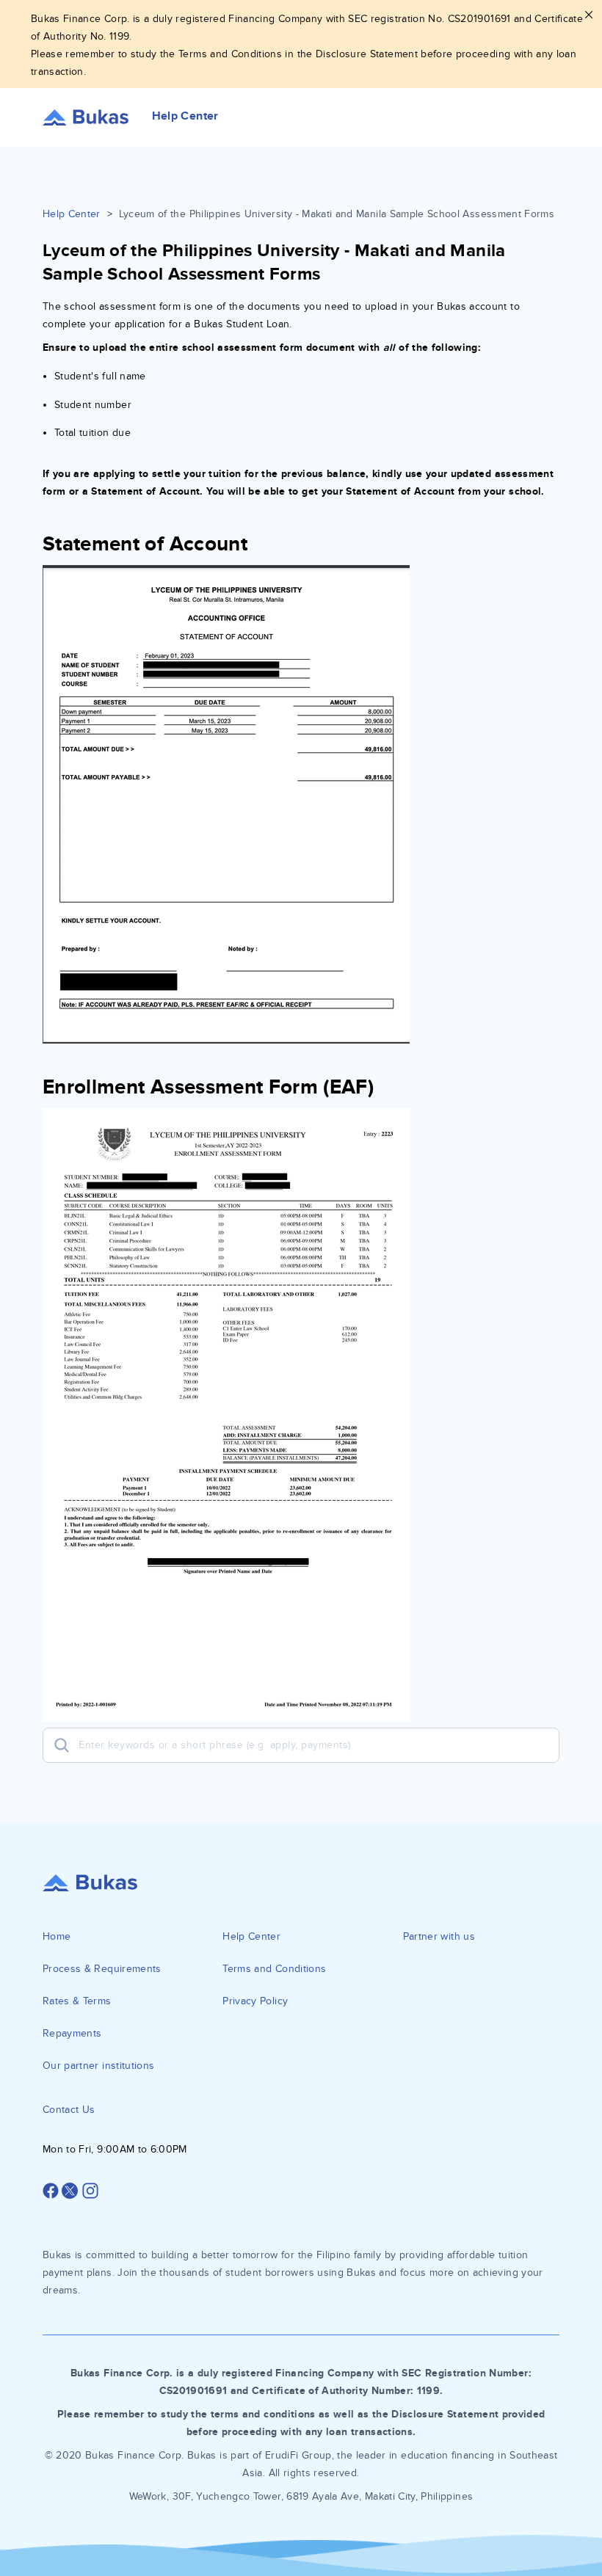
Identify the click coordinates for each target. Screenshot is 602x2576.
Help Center (72, 214)
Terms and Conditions (274, 1969)
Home (57, 1936)
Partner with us (439, 1936)
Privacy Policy (255, 2001)
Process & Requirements (102, 1969)
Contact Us (69, 2110)
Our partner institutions (98, 2066)
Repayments (72, 2033)
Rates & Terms (77, 2001)
